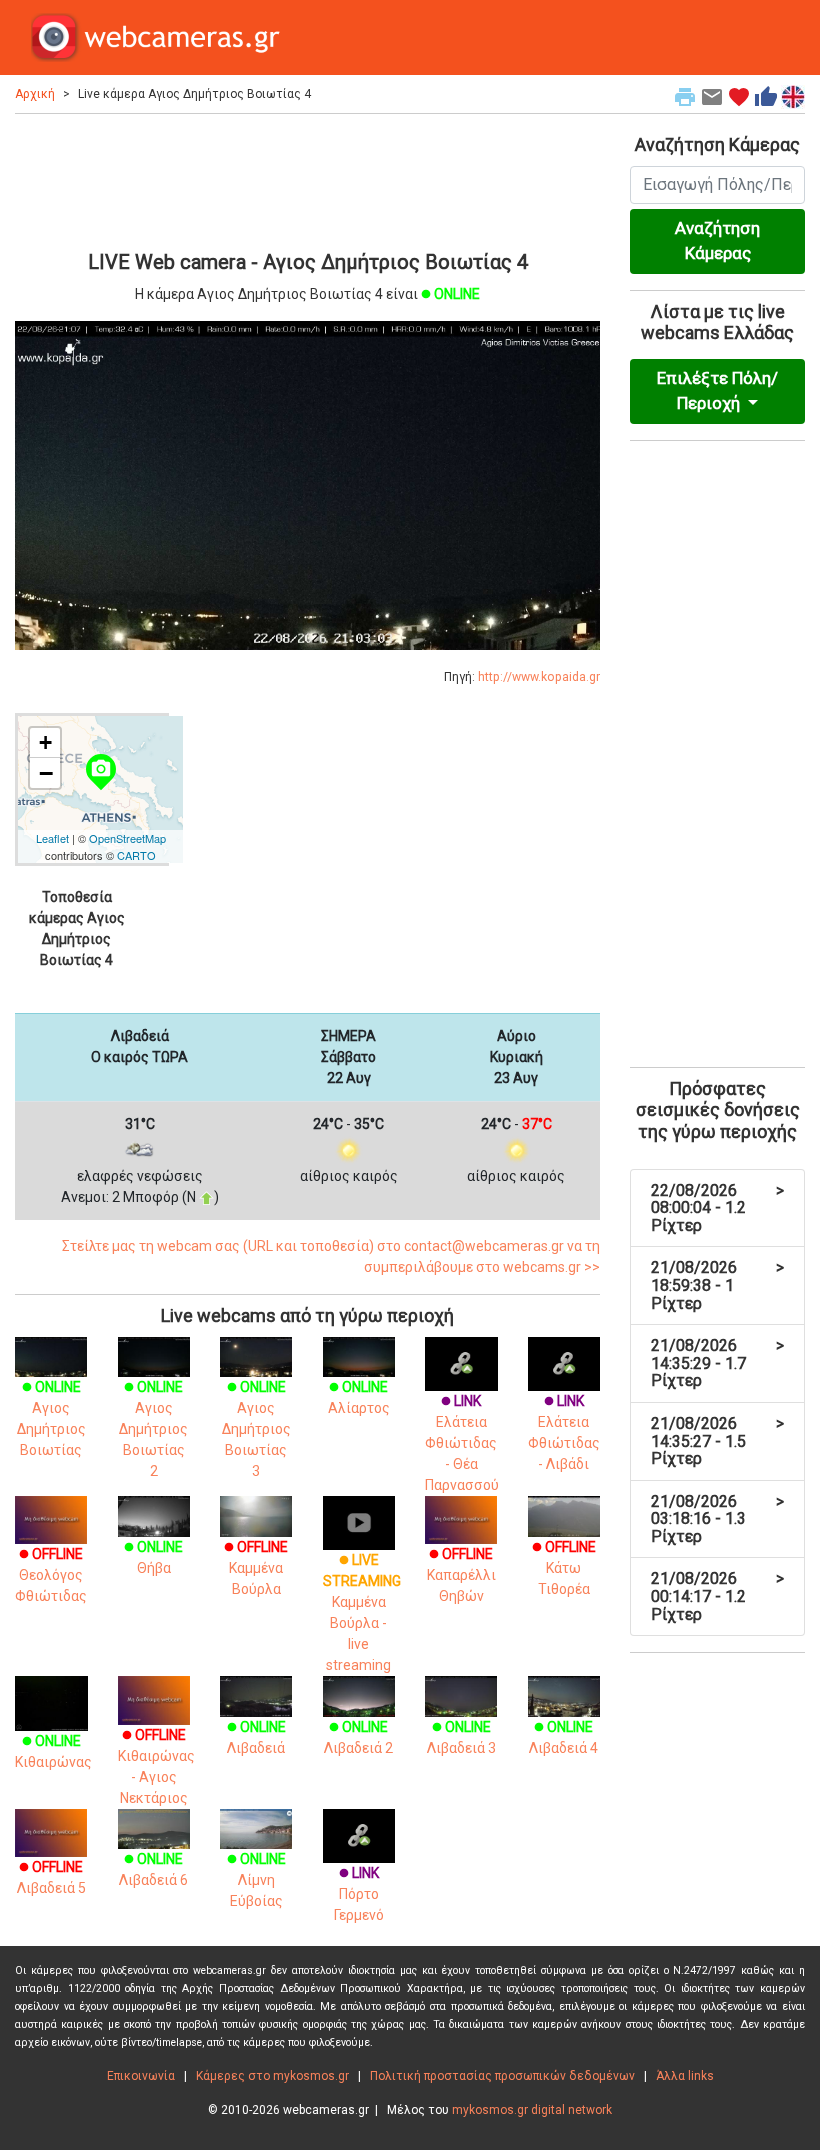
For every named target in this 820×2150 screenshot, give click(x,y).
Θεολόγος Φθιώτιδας (51, 1575)
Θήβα (153, 1557)
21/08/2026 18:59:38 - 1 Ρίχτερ (717, 1285)
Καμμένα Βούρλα (256, 1568)
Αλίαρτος (359, 1397)
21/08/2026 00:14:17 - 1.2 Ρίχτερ (717, 1596)
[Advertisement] (307, 179)
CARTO (136, 855)
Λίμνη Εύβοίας (256, 1880)
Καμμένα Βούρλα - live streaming (362, 1612)
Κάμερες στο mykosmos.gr (272, 2076)
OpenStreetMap (127, 838)
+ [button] (45, 742)
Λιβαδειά (256, 1737)
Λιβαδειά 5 (51, 1877)
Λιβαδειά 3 (461, 1737)
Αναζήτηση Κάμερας (717, 241)
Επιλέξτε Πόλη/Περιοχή (717, 391)
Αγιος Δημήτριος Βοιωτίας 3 (256, 1429)
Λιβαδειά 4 (563, 1737)
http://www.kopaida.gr (539, 677)
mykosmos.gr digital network (532, 2110)
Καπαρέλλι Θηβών (461, 1575)
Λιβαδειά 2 (358, 1737)
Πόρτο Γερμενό (359, 1894)
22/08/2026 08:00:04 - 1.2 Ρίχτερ (717, 1208)
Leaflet (52, 838)
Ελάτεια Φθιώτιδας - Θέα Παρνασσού (462, 1443)
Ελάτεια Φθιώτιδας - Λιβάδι (564, 1432)
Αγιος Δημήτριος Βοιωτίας (51, 1418)
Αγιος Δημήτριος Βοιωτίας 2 (153, 1429)
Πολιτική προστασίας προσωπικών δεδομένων (502, 2076)
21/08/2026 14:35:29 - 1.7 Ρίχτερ (717, 1363)
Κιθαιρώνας (53, 1751)
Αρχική (35, 94)
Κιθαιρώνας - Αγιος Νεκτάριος (156, 1766)
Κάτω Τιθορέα (564, 1568)
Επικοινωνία (141, 2076)
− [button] (46, 773)
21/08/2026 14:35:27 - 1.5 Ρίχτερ (717, 1441)
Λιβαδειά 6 (153, 1869)
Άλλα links (685, 2076)
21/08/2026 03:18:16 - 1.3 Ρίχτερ (717, 1519)
